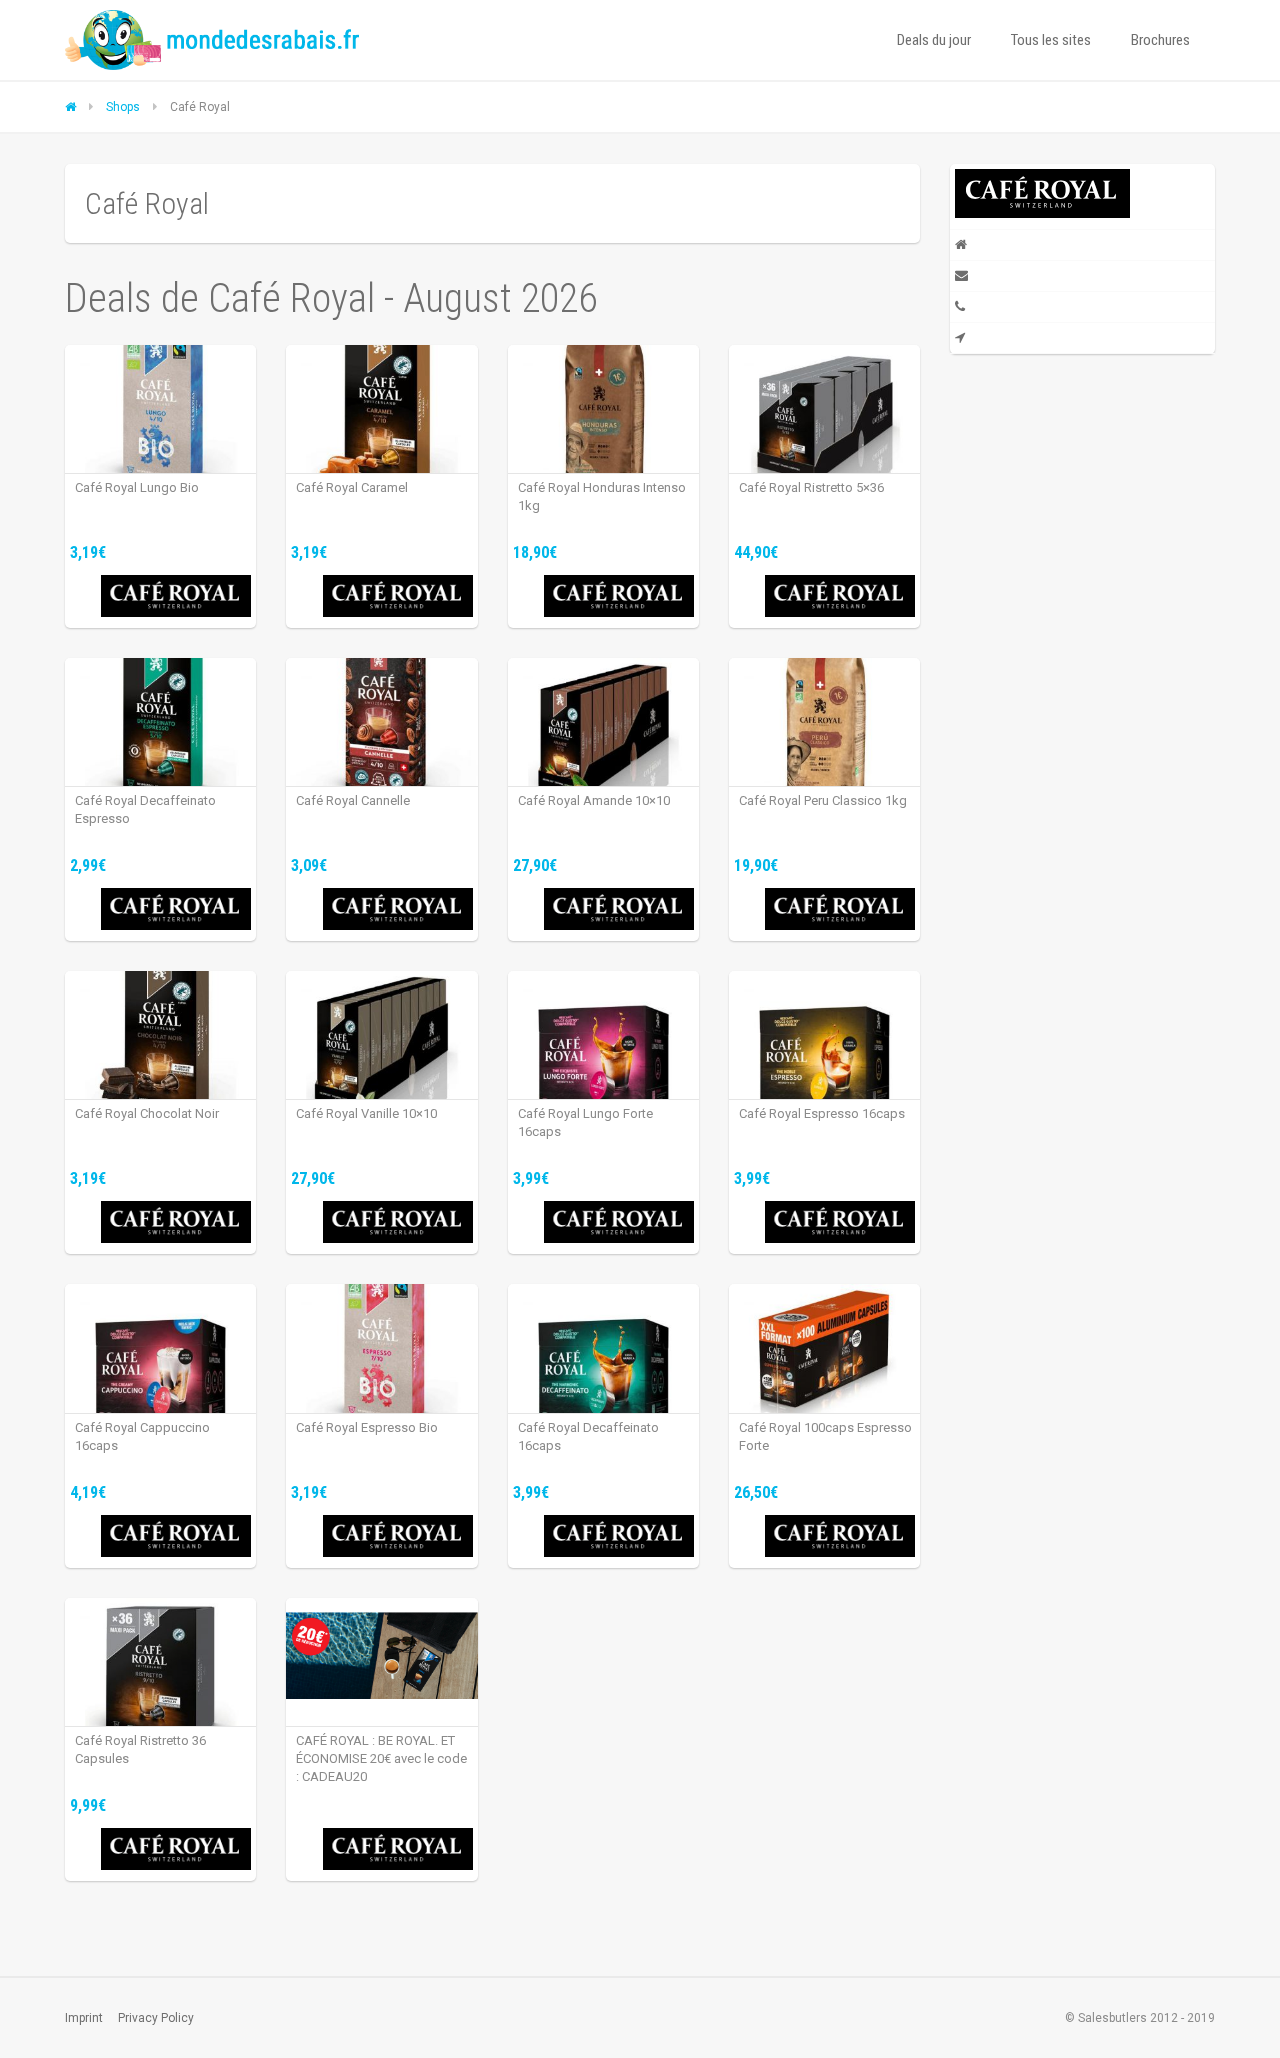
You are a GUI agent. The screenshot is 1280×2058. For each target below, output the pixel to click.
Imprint (84, 2018)
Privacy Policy (156, 2018)
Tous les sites (1051, 40)
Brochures (1160, 40)
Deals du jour (934, 40)
